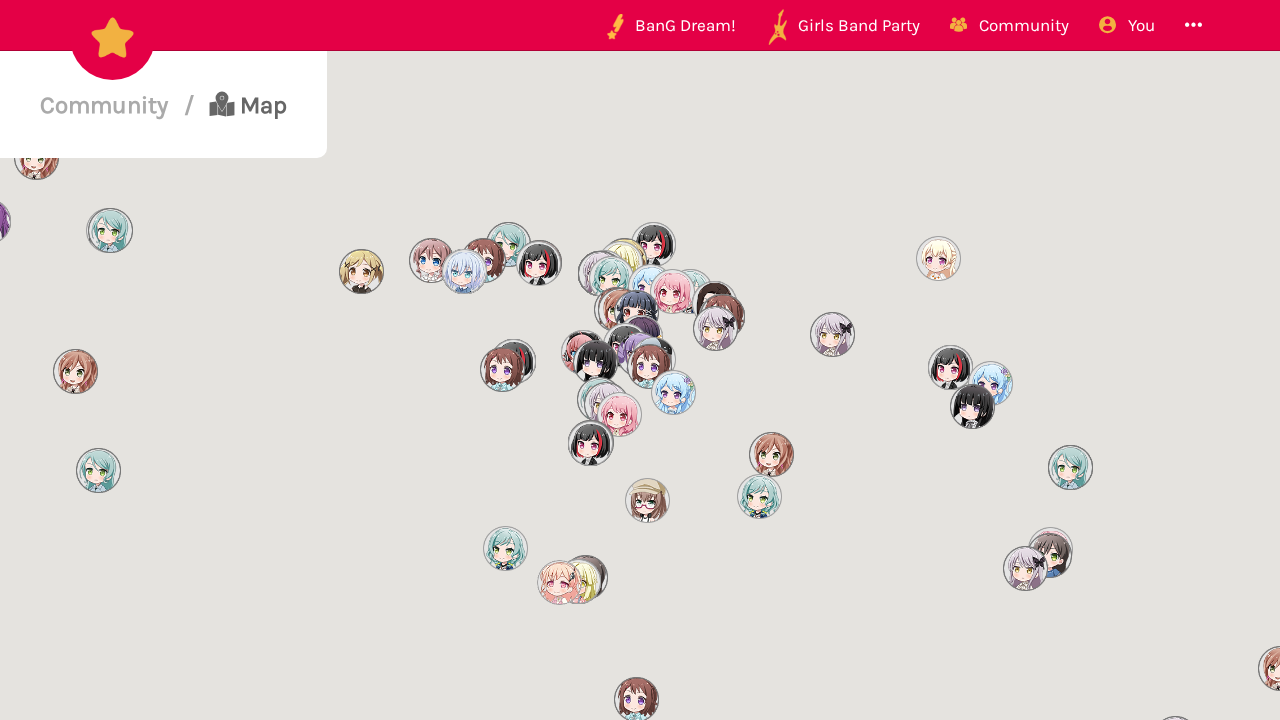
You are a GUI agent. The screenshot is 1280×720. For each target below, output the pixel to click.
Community (107, 105)
